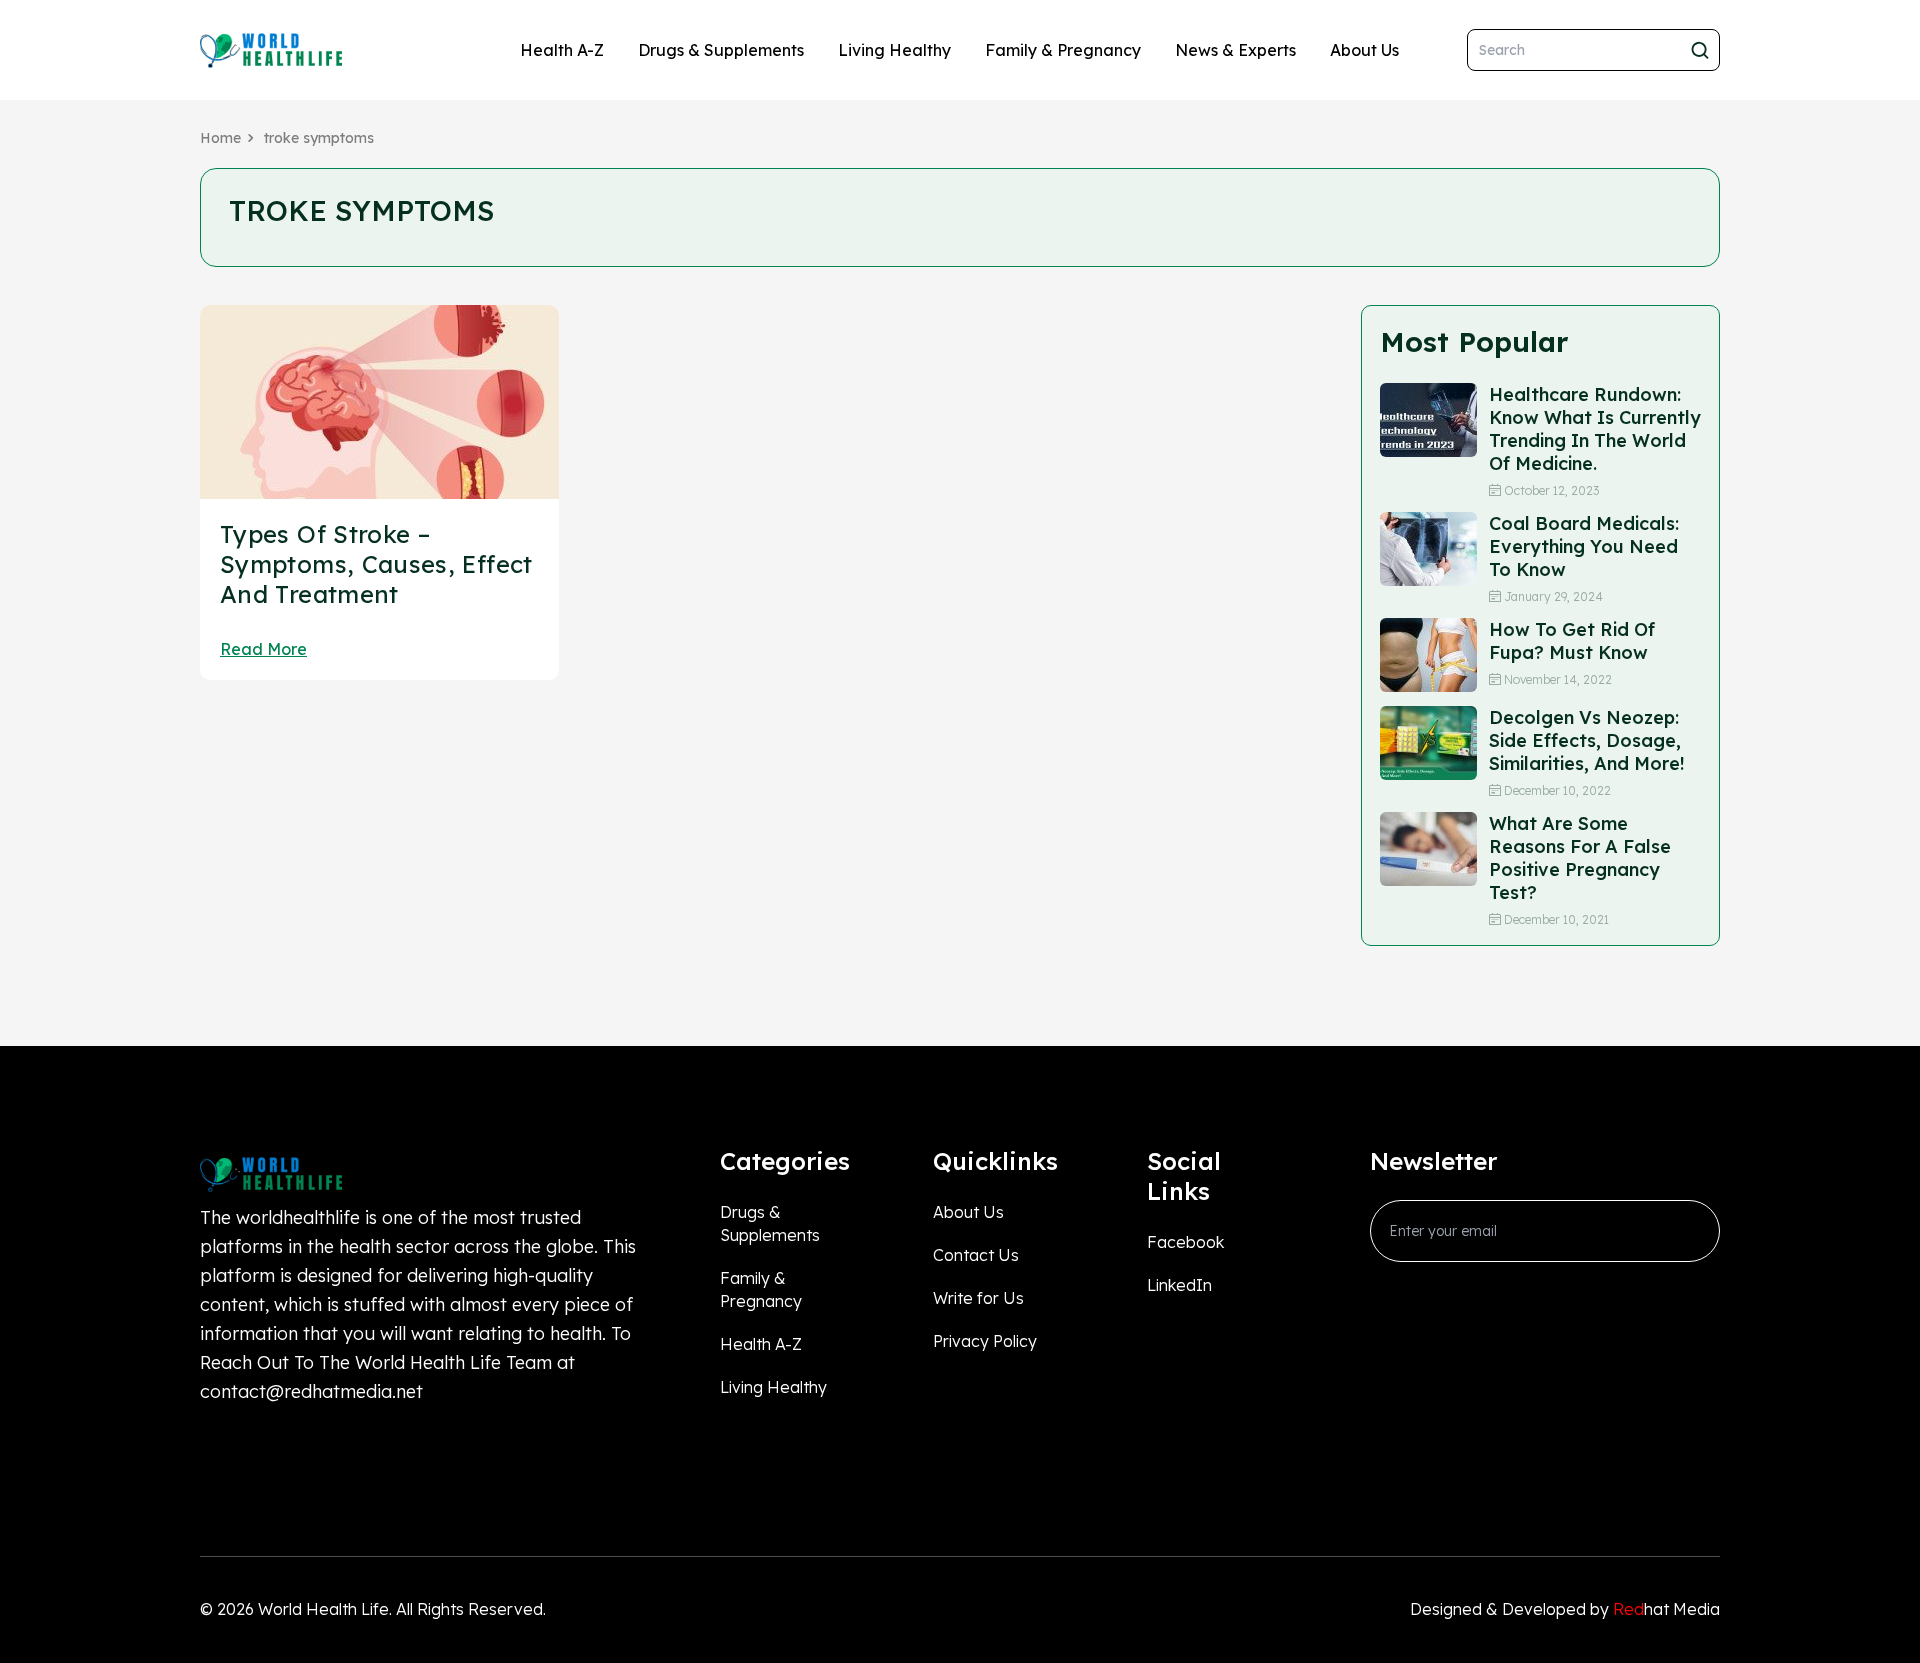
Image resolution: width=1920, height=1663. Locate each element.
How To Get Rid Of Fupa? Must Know (1572, 641)
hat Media (1666, 1609)
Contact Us (976, 1255)
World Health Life (323, 1609)
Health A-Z (562, 50)
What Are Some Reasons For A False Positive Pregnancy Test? (1580, 858)
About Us (1364, 50)
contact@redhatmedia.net (311, 1391)
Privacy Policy (985, 1341)
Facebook (1185, 1242)
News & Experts (1235, 50)
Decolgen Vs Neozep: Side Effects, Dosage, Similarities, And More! (1587, 740)
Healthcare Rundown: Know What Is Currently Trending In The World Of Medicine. (1595, 429)
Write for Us (978, 1298)
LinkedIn (1179, 1285)
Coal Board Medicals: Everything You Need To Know (1584, 546)
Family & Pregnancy (1063, 50)
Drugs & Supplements (721, 50)
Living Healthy (894, 50)
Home (220, 138)
